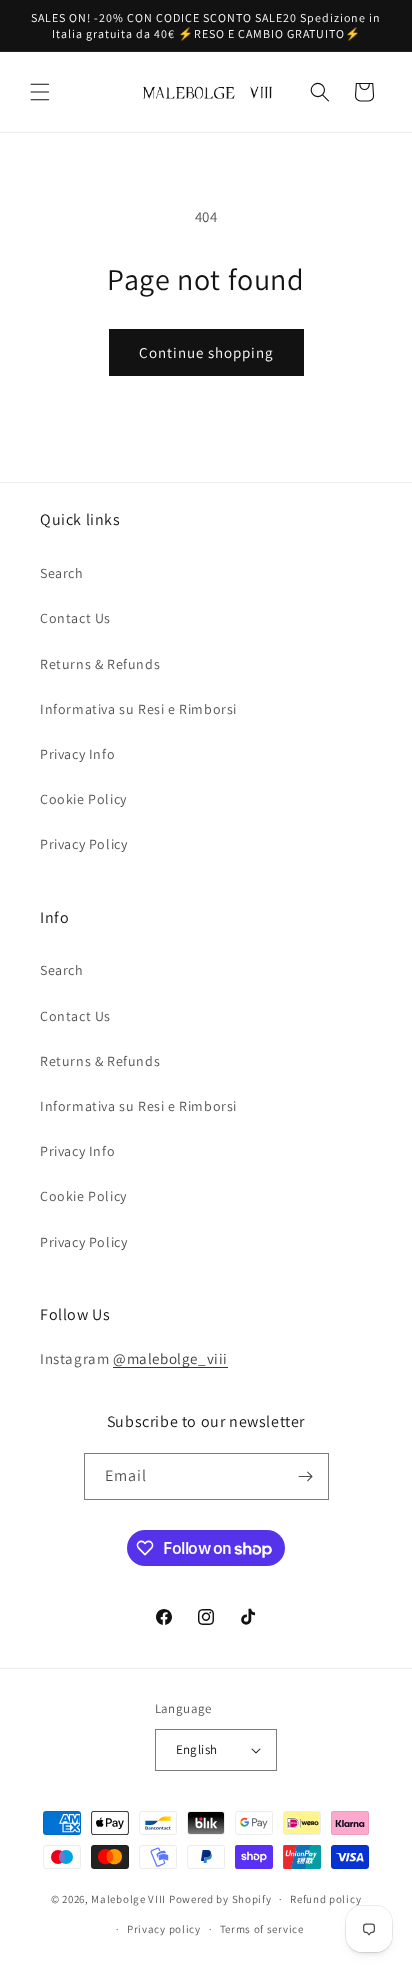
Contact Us (75, 618)
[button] (40, 92)
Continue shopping (206, 352)
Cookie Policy (83, 799)
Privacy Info (77, 754)
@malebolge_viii (170, 1358)
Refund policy (325, 1899)
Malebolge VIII (128, 1899)
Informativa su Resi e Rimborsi (138, 709)
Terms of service (262, 1929)
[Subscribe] (306, 1476)
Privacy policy (164, 1929)
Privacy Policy (83, 844)
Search (62, 573)
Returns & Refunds (100, 664)
